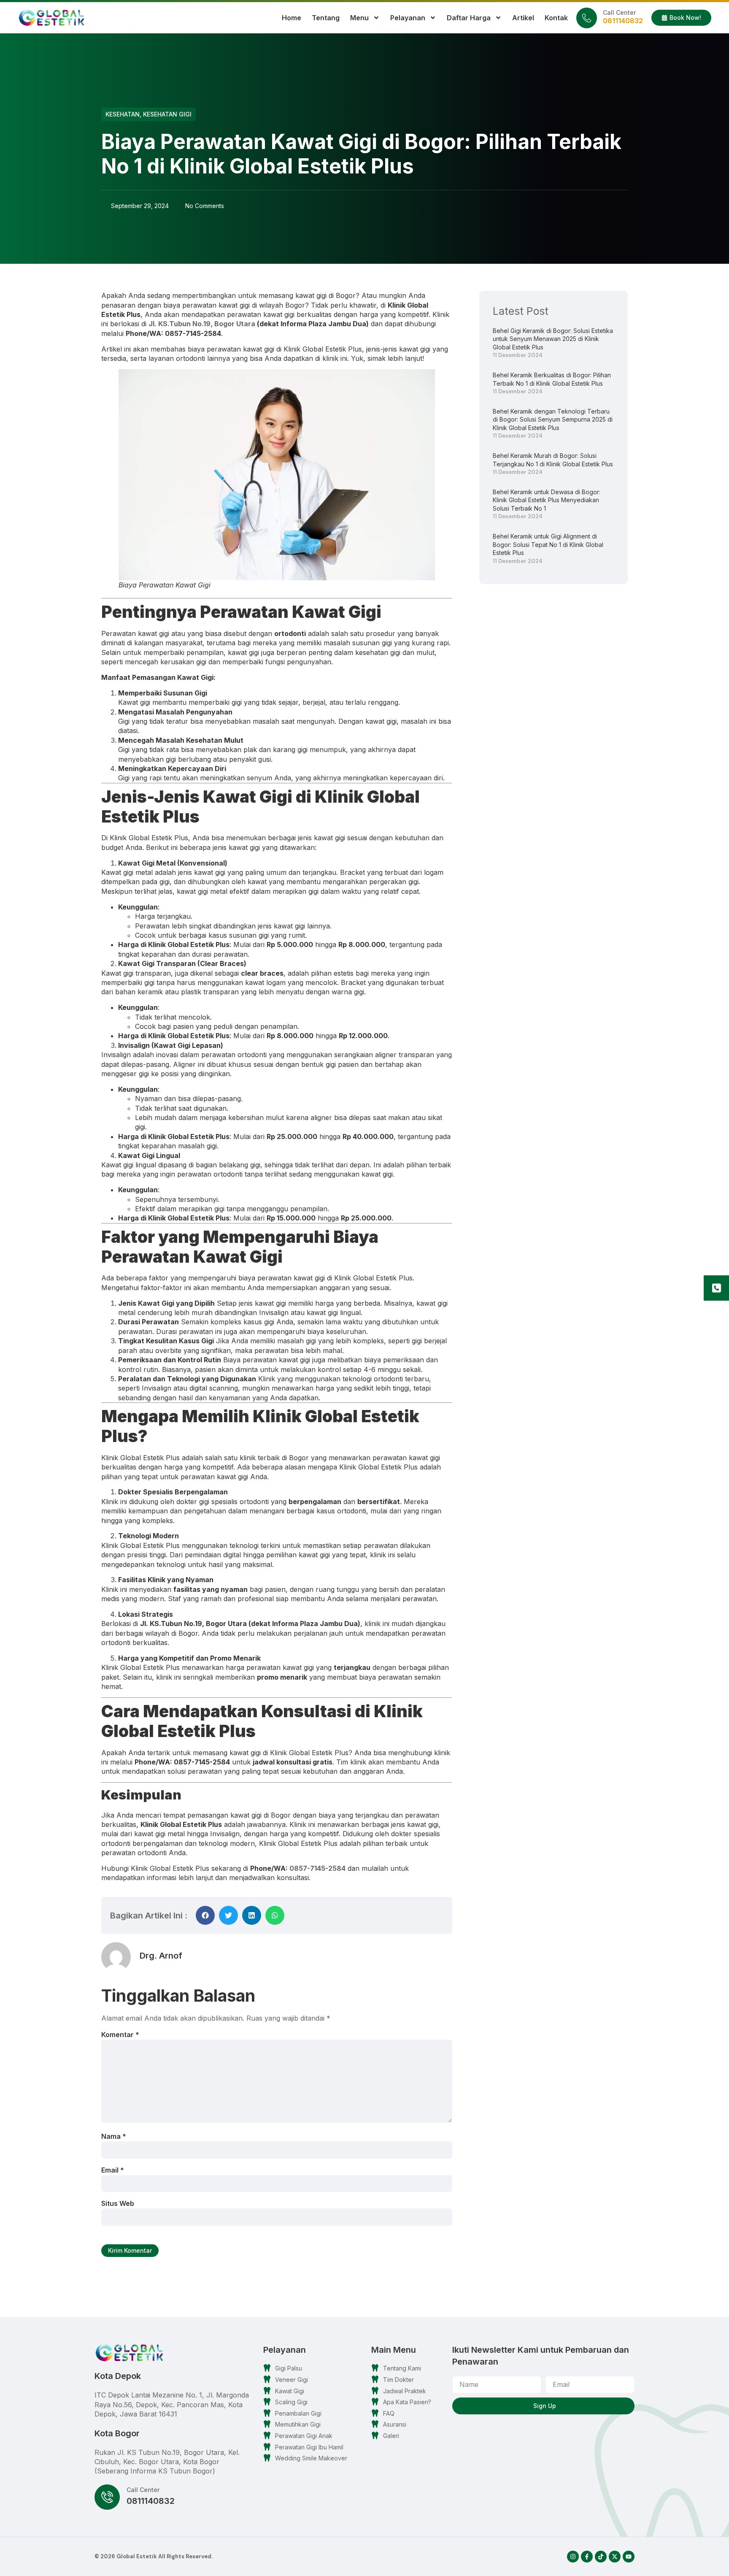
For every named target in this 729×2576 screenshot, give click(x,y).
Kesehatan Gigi (167, 114)
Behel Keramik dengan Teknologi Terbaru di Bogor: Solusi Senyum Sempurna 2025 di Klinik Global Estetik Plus (553, 419)
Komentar (120, 2035)
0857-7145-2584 (317, 1868)
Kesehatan (123, 114)
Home (292, 18)
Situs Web (118, 2203)
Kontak (556, 18)
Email (113, 2170)
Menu (359, 18)
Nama (114, 2136)
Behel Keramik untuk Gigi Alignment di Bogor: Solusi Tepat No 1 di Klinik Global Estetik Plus (548, 544)
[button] (205, 1915)
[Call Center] (587, 18)
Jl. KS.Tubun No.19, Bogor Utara (202, 324)
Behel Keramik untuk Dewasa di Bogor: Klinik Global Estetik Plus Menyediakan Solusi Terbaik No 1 (547, 500)
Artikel (523, 18)
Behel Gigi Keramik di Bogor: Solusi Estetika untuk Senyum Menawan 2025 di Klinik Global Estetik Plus (553, 339)
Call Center (619, 12)
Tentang (326, 18)
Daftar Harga (469, 18)
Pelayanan (408, 18)
